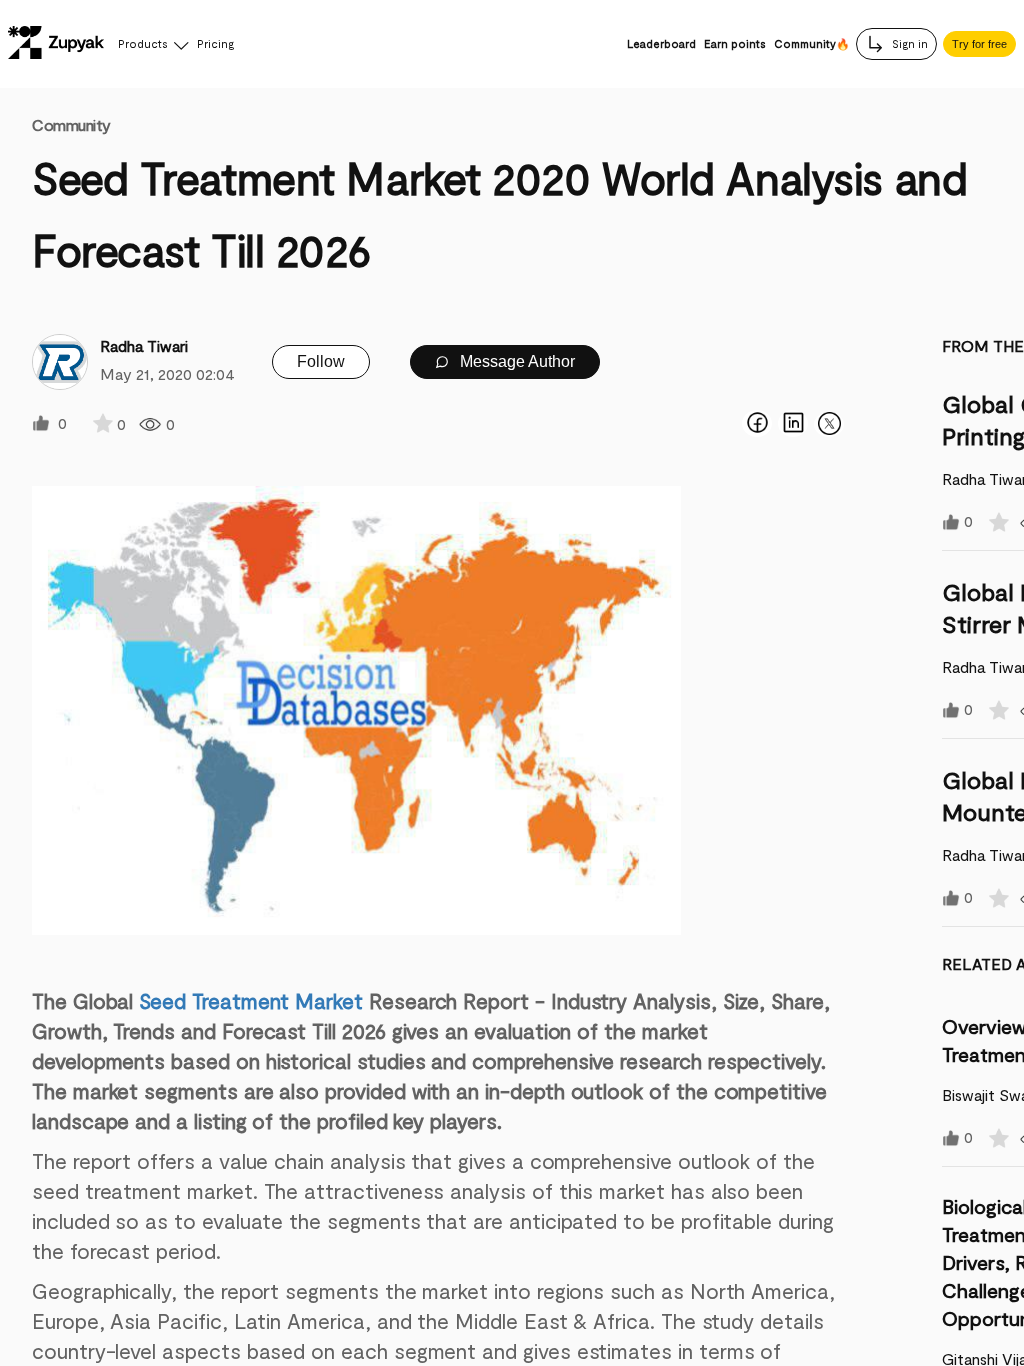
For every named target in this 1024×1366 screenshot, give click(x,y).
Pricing (215, 43)
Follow (321, 361)
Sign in (908, 43)
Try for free (979, 44)
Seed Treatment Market (251, 1000)
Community (71, 124)
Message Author (515, 361)
